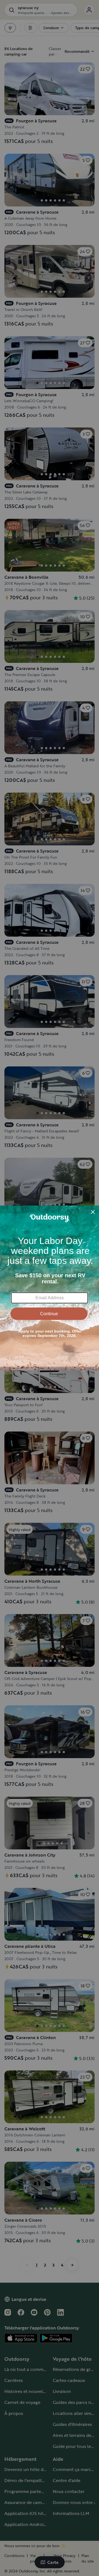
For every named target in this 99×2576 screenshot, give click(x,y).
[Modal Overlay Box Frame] (50, 1288)
